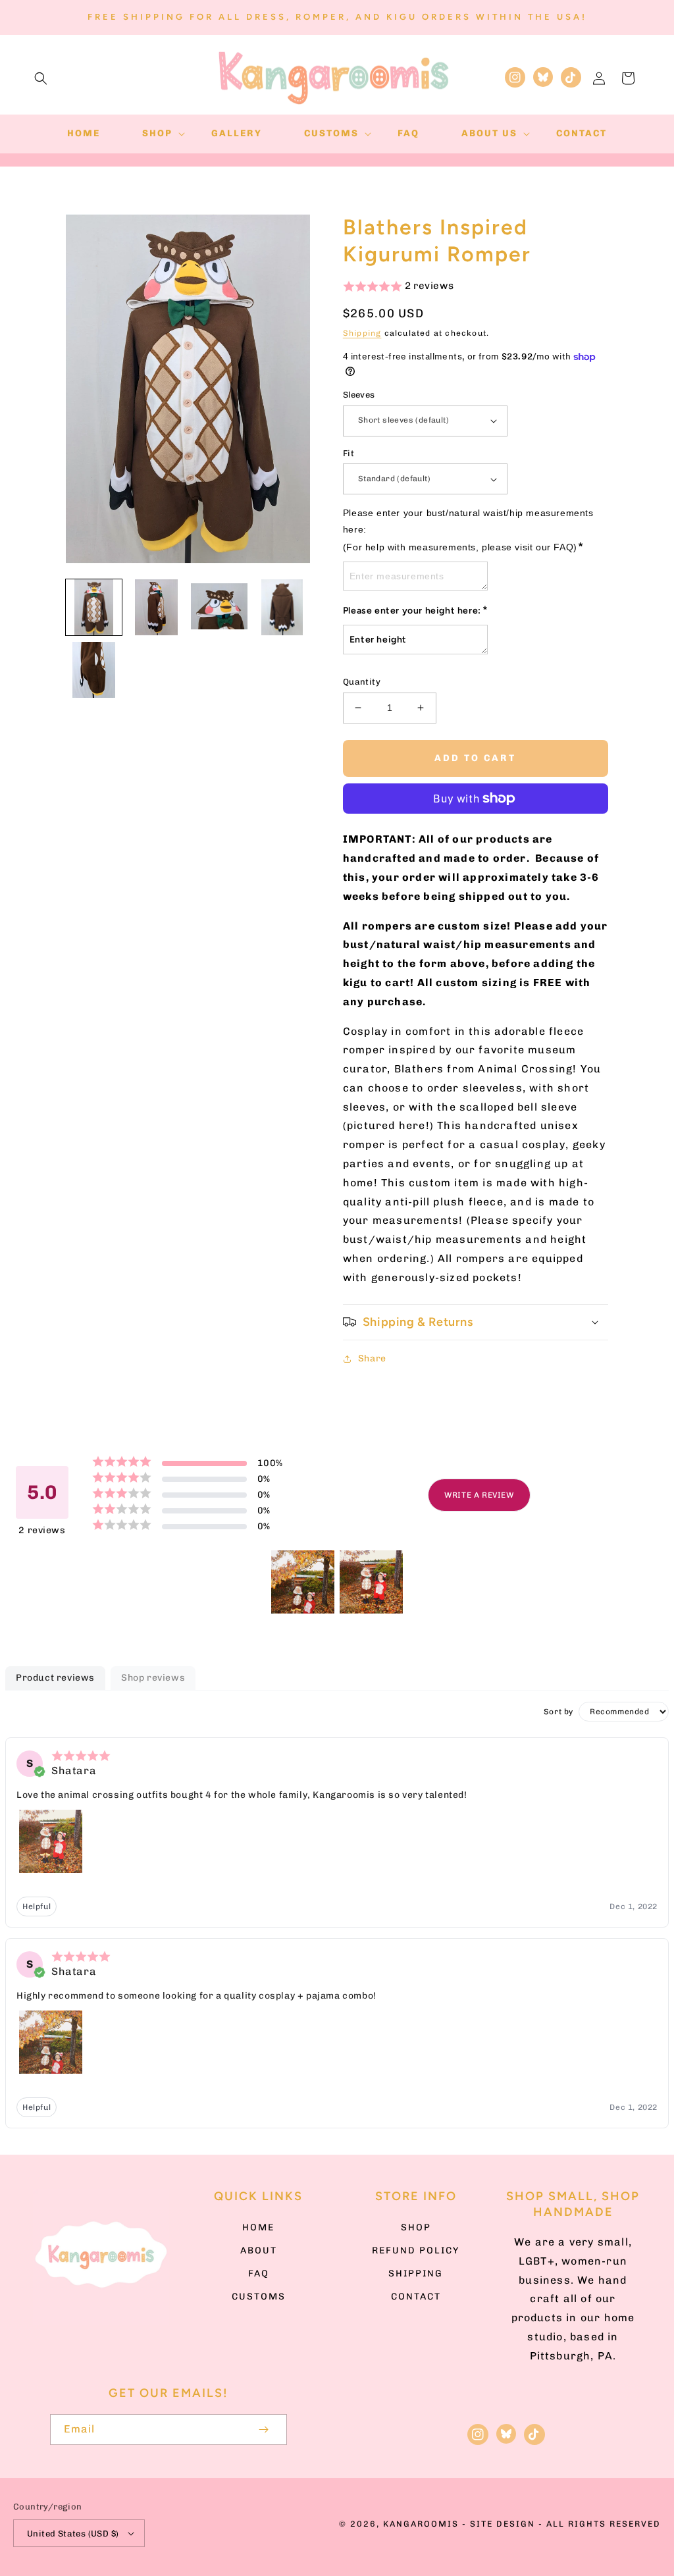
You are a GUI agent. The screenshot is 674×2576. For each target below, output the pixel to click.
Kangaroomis (421, 2524)
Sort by (558, 1712)
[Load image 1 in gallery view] (94, 607)
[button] (41, 78)
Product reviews (55, 1678)
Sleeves (359, 395)
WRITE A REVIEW (479, 1495)
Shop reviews (153, 1678)
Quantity (362, 682)
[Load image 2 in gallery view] (156, 607)
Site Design (503, 2524)
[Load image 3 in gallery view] (219, 607)
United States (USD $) (73, 2534)
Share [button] (372, 1358)
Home (258, 2227)
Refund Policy (416, 2250)
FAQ (259, 2274)
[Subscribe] (263, 2430)
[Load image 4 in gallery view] (282, 607)
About (259, 2250)
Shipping (362, 333)
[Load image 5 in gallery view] (94, 670)
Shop (416, 2227)
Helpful (37, 1906)
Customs (259, 2297)
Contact (416, 2297)
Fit (349, 453)
